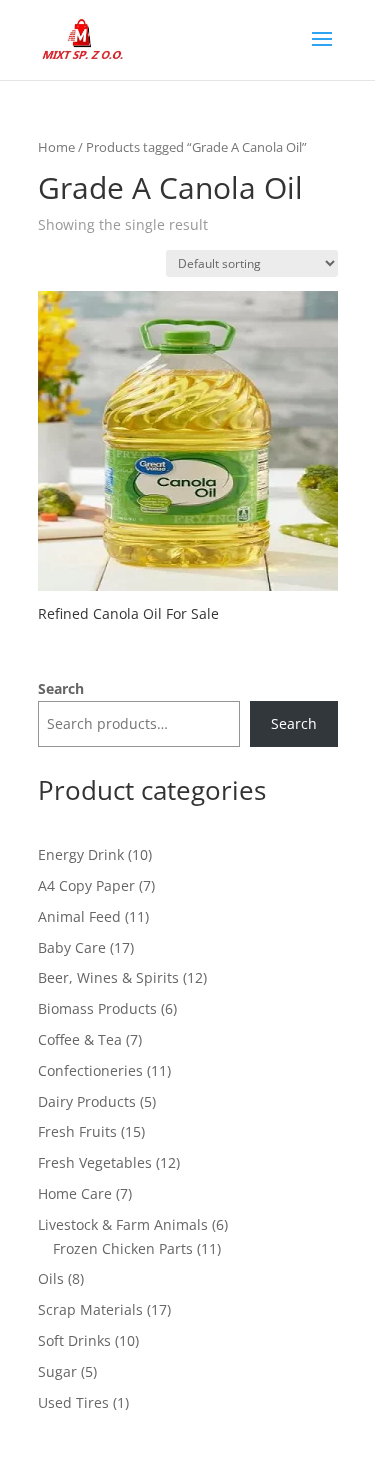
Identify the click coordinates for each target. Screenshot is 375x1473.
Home (56, 147)
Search (61, 688)
